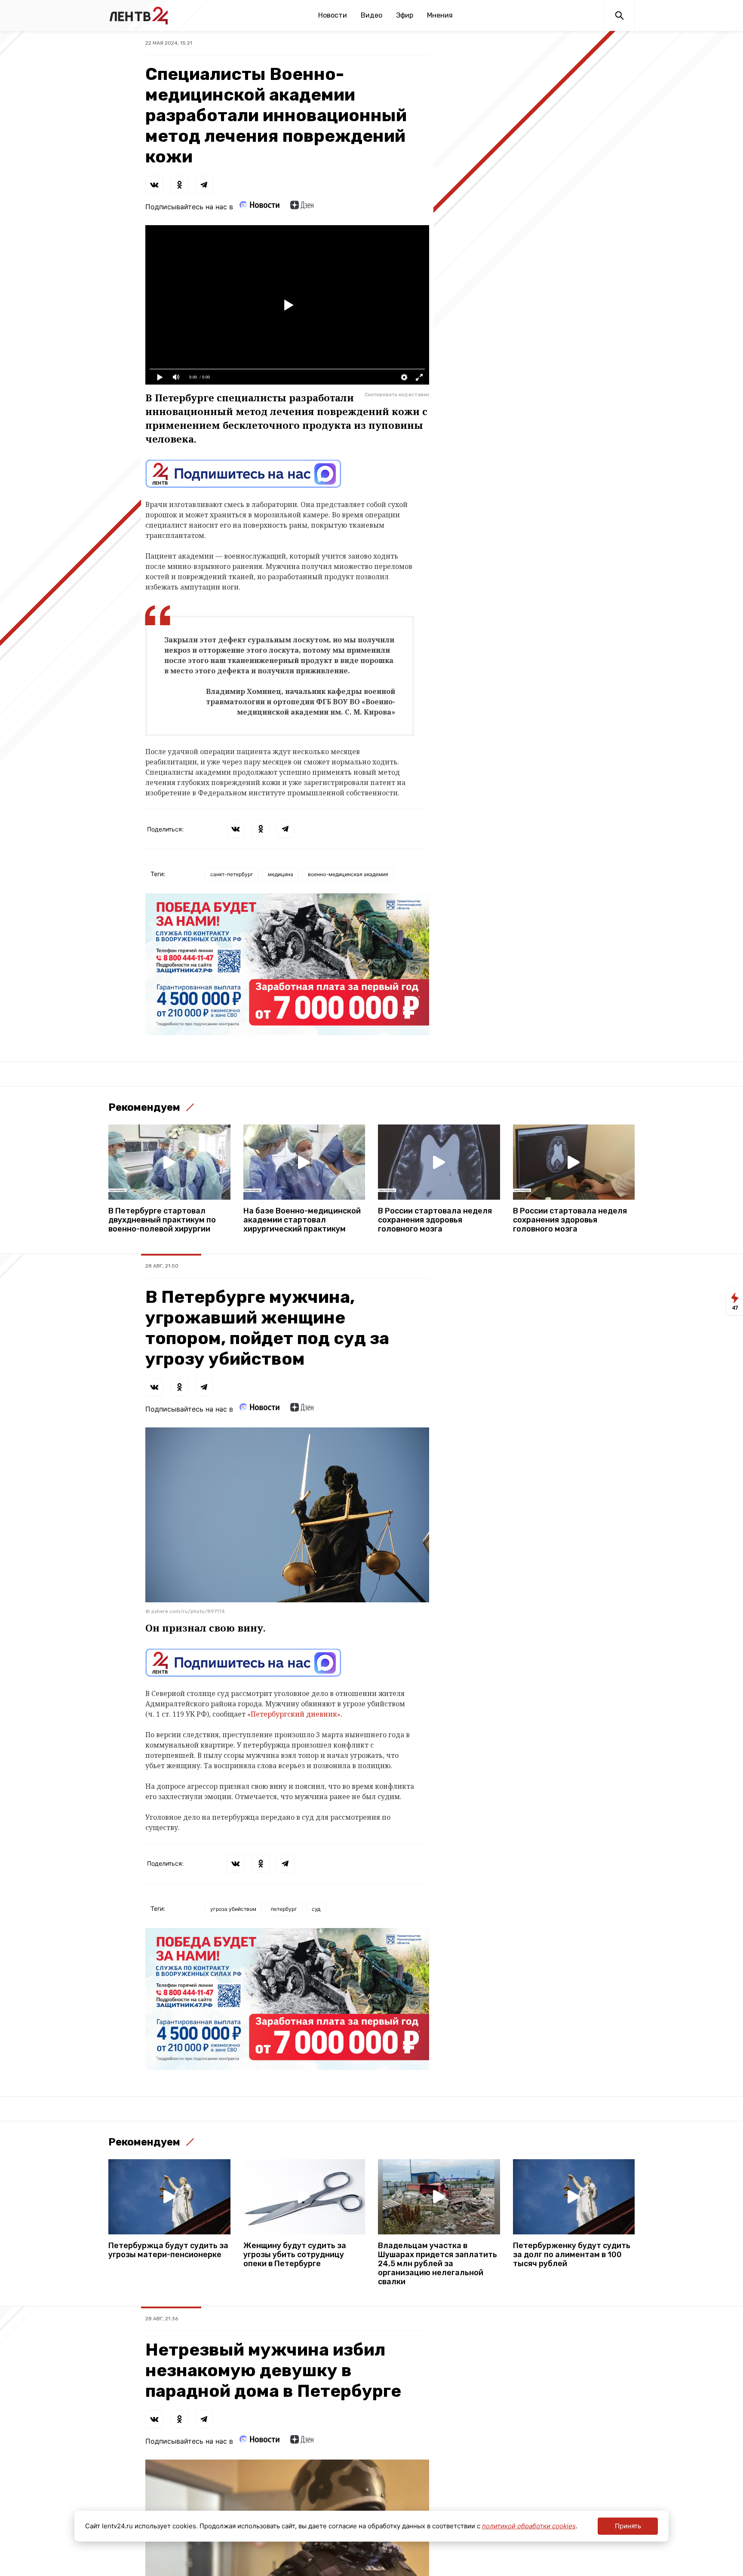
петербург (284, 1909)
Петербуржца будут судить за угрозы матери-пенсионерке (168, 2250)
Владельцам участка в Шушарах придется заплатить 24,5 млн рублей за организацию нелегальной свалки (438, 2264)
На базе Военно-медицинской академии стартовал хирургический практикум (302, 1220)
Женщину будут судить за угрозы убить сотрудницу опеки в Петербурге (295, 2255)
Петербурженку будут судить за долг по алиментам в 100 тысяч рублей (572, 2255)
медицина (281, 874)
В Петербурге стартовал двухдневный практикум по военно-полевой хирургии (162, 1220)
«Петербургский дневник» (294, 1714)
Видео (371, 15)
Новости (333, 15)
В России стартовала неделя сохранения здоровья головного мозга (435, 1220)
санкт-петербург (232, 874)
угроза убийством (233, 1909)
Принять (628, 2526)
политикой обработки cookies (529, 2526)
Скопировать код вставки (397, 394)
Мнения (440, 15)
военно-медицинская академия (348, 874)
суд (316, 1909)
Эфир (405, 15)
